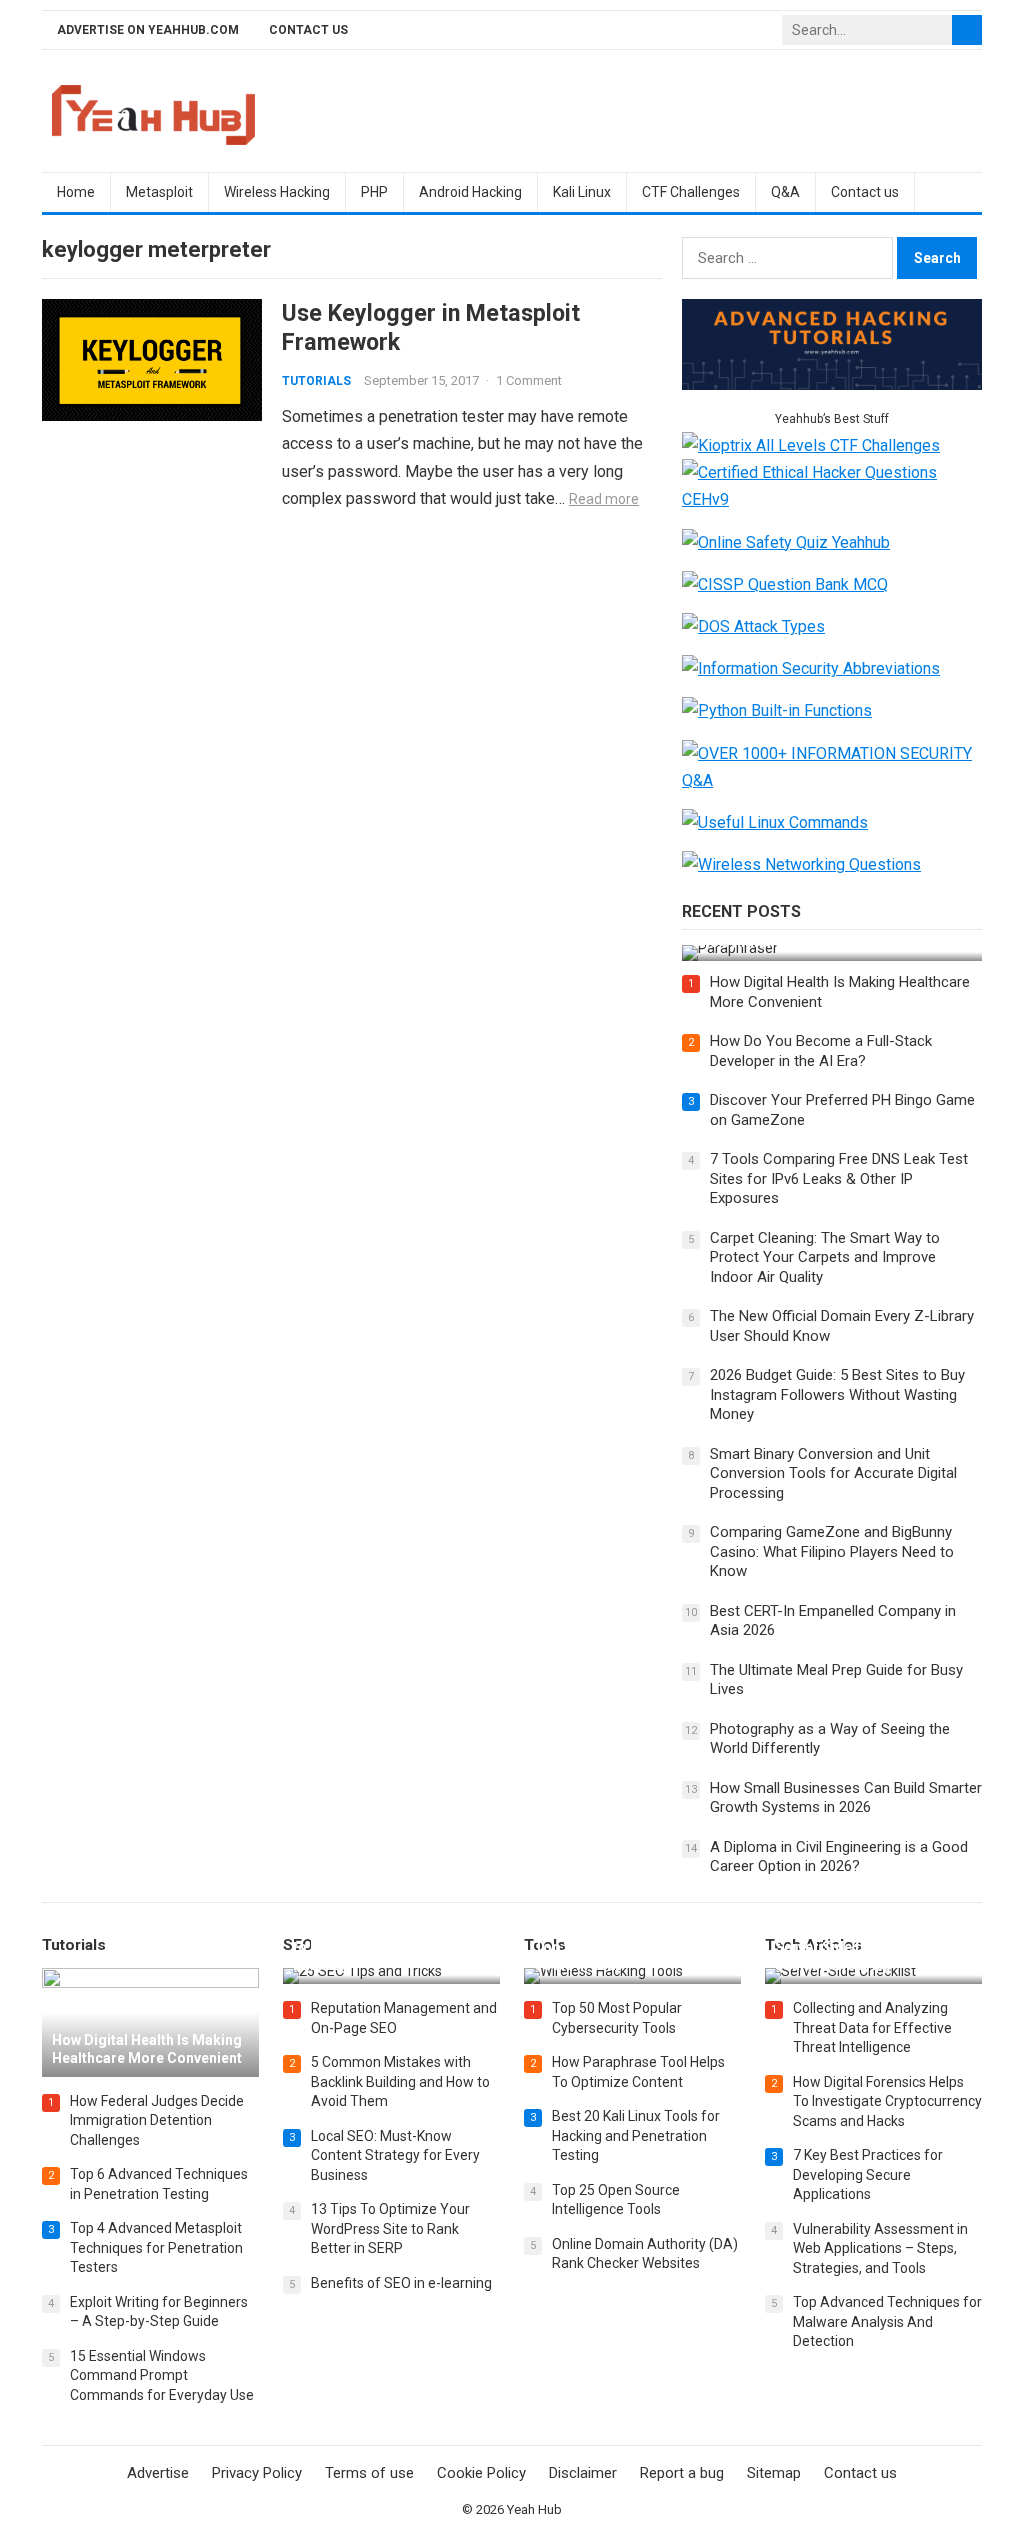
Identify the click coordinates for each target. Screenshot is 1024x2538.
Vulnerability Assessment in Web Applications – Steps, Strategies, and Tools (880, 2248)
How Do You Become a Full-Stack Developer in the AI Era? (821, 1051)
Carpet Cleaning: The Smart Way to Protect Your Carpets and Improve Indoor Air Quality (825, 1257)
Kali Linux (582, 192)
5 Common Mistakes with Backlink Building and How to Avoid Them (400, 2081)
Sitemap (774, 2473)
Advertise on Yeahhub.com (148, 30)
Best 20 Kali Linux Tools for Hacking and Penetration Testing (636, 2135)
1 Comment (529, 380)
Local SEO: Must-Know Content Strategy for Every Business (395, 2155)
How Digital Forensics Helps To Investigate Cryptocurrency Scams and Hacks (887, 2101)
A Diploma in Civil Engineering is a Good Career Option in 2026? (839, 1857)
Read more (604, 499)
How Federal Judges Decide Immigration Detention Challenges (157, 2120)
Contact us (308, 30)
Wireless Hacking (277, 192)
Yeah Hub (534, 2509)
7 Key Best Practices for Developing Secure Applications (868, 2174)
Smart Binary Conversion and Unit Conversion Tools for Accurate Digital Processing (833, 1473)
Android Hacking (470, 192)
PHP (374, 192)
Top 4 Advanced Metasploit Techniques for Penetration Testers (156, 2247)
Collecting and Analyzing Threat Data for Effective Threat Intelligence (872, 2027)
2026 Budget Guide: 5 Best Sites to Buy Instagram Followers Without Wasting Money (837, 1394)
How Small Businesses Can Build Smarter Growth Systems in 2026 (846, 1798)
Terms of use (369, 2473)
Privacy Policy (257, 2473)
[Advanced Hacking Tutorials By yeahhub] (832, 384)
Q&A (785, 192)
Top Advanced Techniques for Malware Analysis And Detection (887, 2321)
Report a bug (682, 2473)
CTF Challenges (691, 192)
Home (76, 192)
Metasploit (159, 192)
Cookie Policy (481, 2473)
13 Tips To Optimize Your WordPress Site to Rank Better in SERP (390, 2228)
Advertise (158, 2473)
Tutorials (316, 381)
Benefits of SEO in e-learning (401, 2283)
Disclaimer (583, 2473)
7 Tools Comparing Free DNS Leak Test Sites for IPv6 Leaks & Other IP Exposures (839, 1178)
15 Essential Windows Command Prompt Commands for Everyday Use (162, 2375)
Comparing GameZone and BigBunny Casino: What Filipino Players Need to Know (832, 1551)
